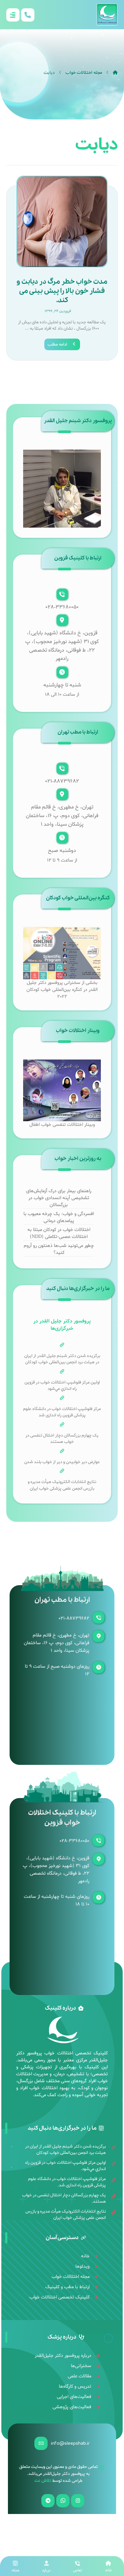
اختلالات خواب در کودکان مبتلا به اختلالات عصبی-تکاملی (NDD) (59, 1233)
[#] (78, 2501)
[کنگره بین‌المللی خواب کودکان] (62, 953)
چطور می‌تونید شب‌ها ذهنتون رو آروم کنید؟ (59, 1249)
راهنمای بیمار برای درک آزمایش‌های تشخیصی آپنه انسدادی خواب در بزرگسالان (59, 1198)
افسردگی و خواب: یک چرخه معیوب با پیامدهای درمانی (59, 1217)
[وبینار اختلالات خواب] (62, 1090)
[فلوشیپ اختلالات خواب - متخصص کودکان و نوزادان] (107, 15)
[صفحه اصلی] (115, 73)
